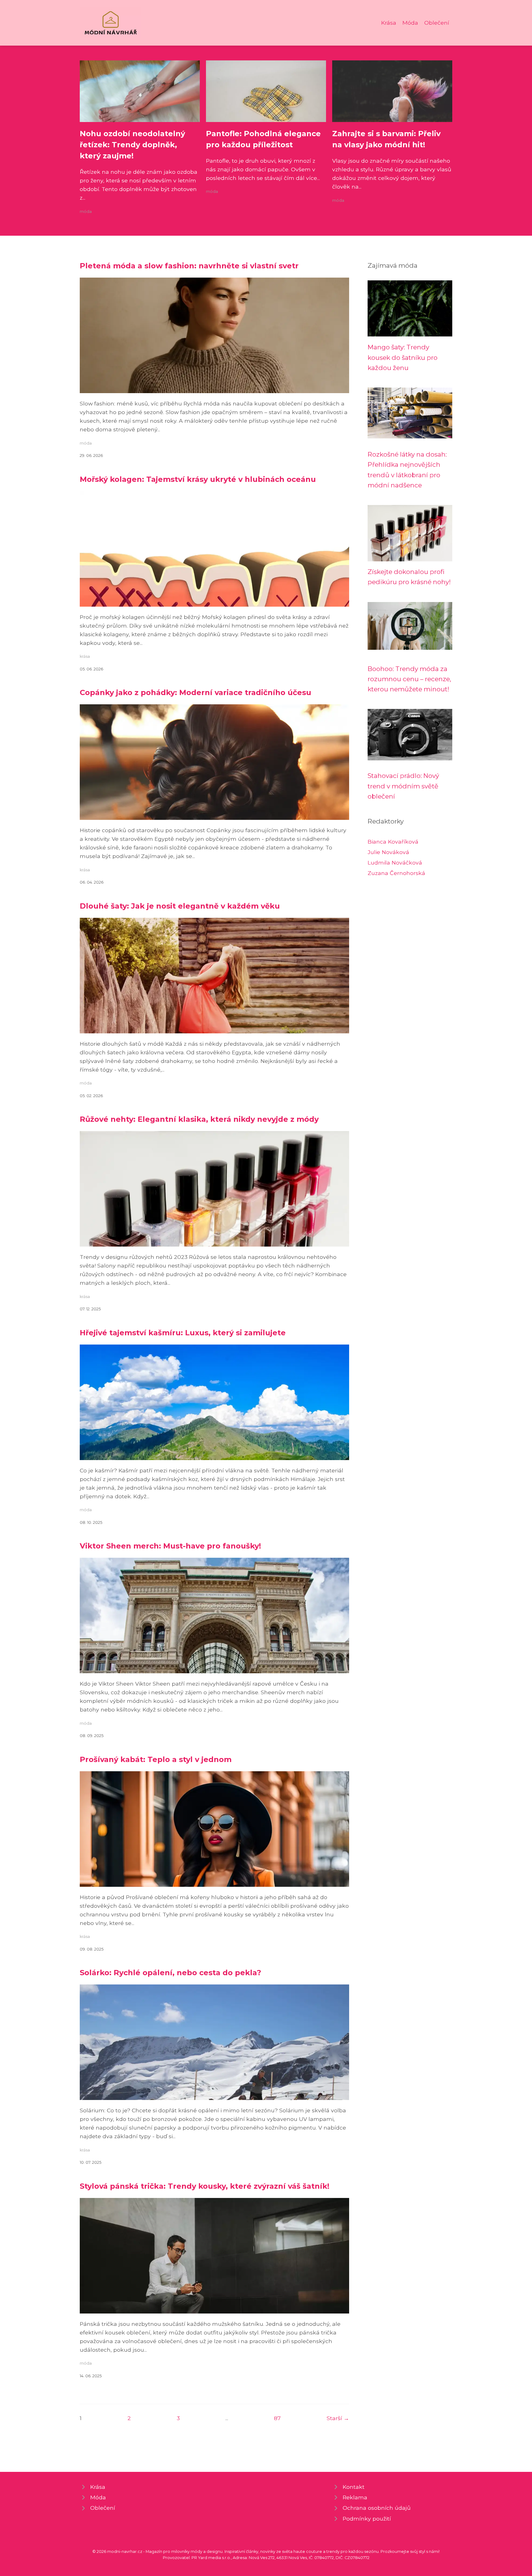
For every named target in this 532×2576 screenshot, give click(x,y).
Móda (410, 23)
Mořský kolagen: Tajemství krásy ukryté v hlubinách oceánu (198, 479)
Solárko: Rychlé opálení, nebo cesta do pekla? (170, 1973)
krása (85, 656)
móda (86, 212)
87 (277, 2418)
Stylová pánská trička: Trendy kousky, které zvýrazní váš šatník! (205, 2186)
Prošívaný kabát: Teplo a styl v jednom (156, 1759)
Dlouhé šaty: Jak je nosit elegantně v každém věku (180, 906)
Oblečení (437, 23)
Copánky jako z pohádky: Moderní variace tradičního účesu (195, 692)
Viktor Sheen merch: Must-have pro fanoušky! (170, 1546)
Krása (389, 23)
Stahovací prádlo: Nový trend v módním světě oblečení (403, 786)
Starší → (338, 2418)
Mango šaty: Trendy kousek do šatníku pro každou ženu (403, 357)
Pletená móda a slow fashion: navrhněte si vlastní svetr (189, 266)
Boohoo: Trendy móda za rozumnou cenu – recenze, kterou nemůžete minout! (409, 679)
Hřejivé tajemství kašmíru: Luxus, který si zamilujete (183, 1333)
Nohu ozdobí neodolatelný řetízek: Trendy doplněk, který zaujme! (132, 145)
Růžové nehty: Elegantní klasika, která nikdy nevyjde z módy (199, 1119)
